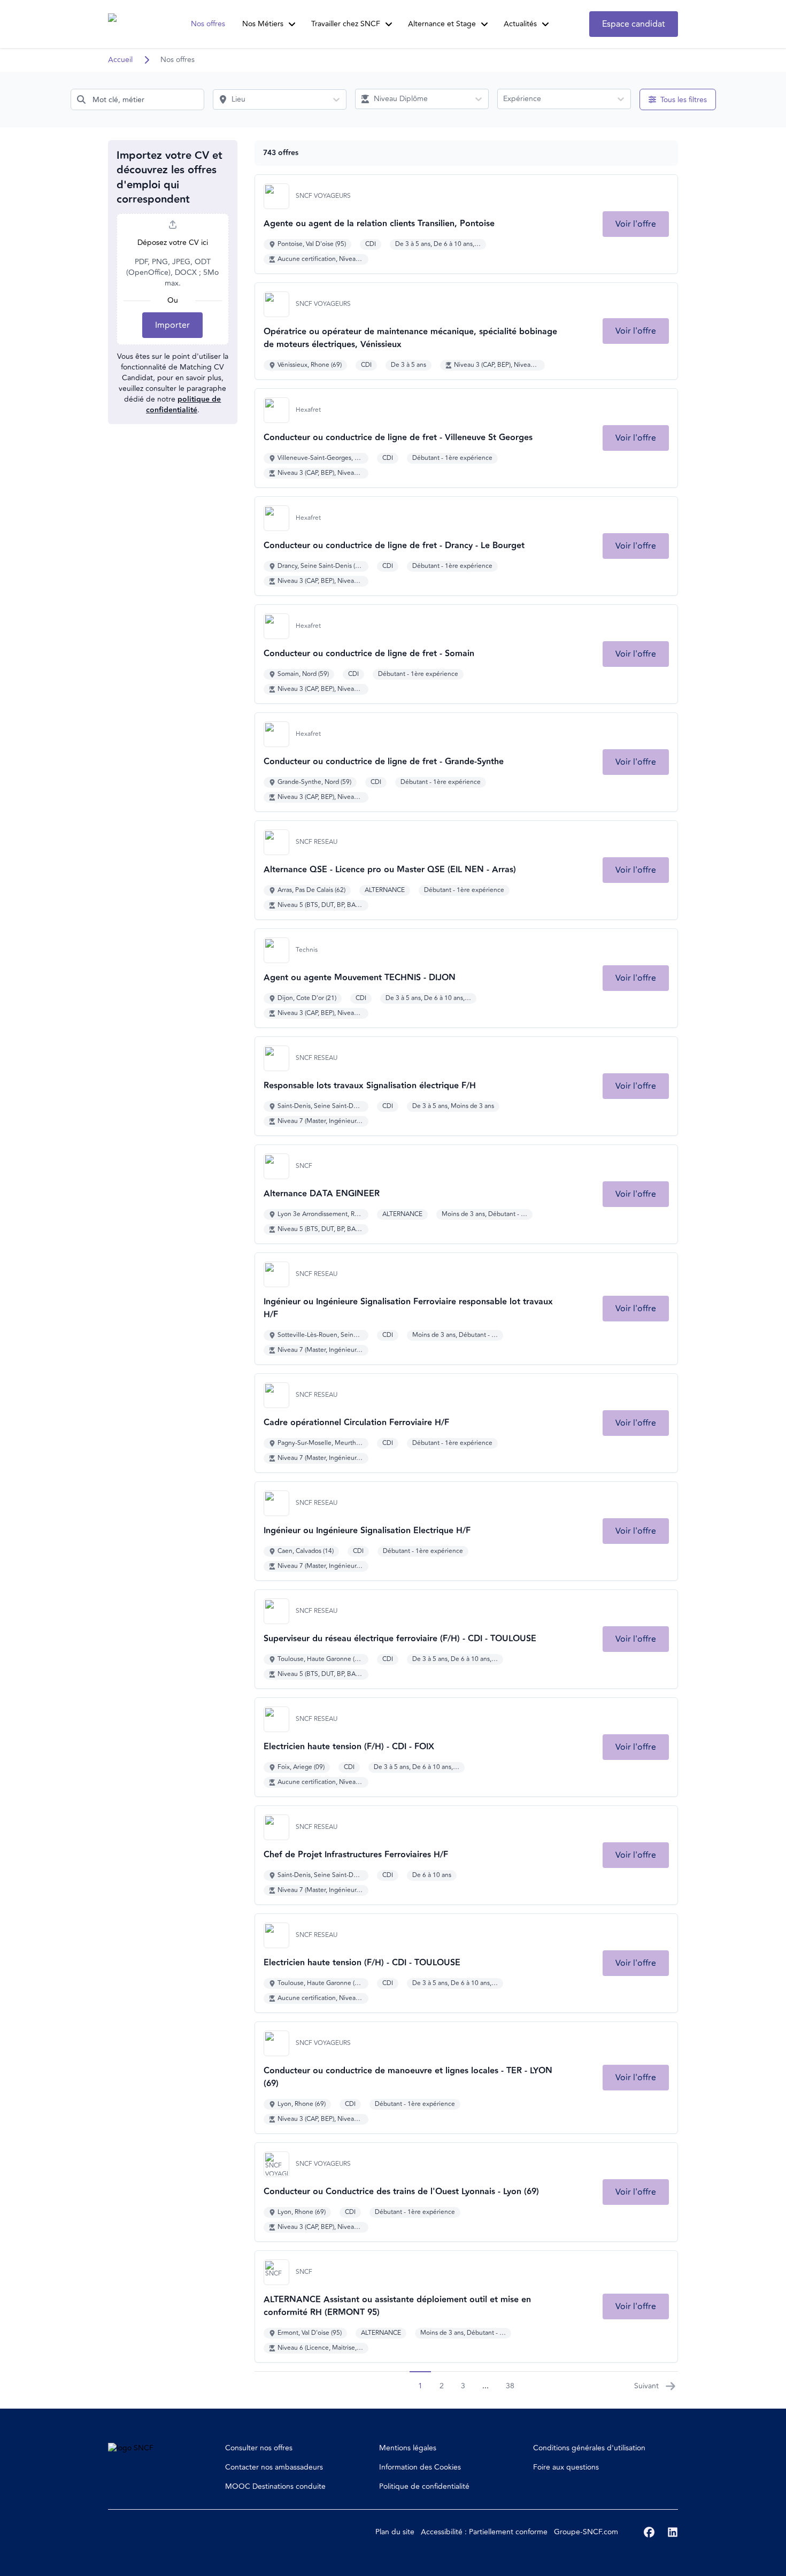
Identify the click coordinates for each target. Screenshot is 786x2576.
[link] (636, 224)
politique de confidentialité (184, 405)
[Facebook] (649, 2532)
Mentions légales (408, 2448)
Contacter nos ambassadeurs (274, 2467)
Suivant (646, 2386)
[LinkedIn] (673, 2532)
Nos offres (208, 24)
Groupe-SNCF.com (586, 2532)
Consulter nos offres (259, 2448)
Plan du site (395, 2532)
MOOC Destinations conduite (275, 2486)
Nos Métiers (263, 24)
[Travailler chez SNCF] (389, 24)
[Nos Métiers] (292, 24)
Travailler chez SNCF (346, 24)
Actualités (520, 24)
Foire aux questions (566, 2467)
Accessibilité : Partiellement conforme (484, 2532)
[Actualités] (545, 24)
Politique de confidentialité (424, 2486)
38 (510, 2386)
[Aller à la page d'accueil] (128, 24)
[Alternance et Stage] (484, 24)
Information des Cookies (420, 2467)
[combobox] (137, 99)
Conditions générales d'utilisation (589, 2448)
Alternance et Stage (442, 24)
